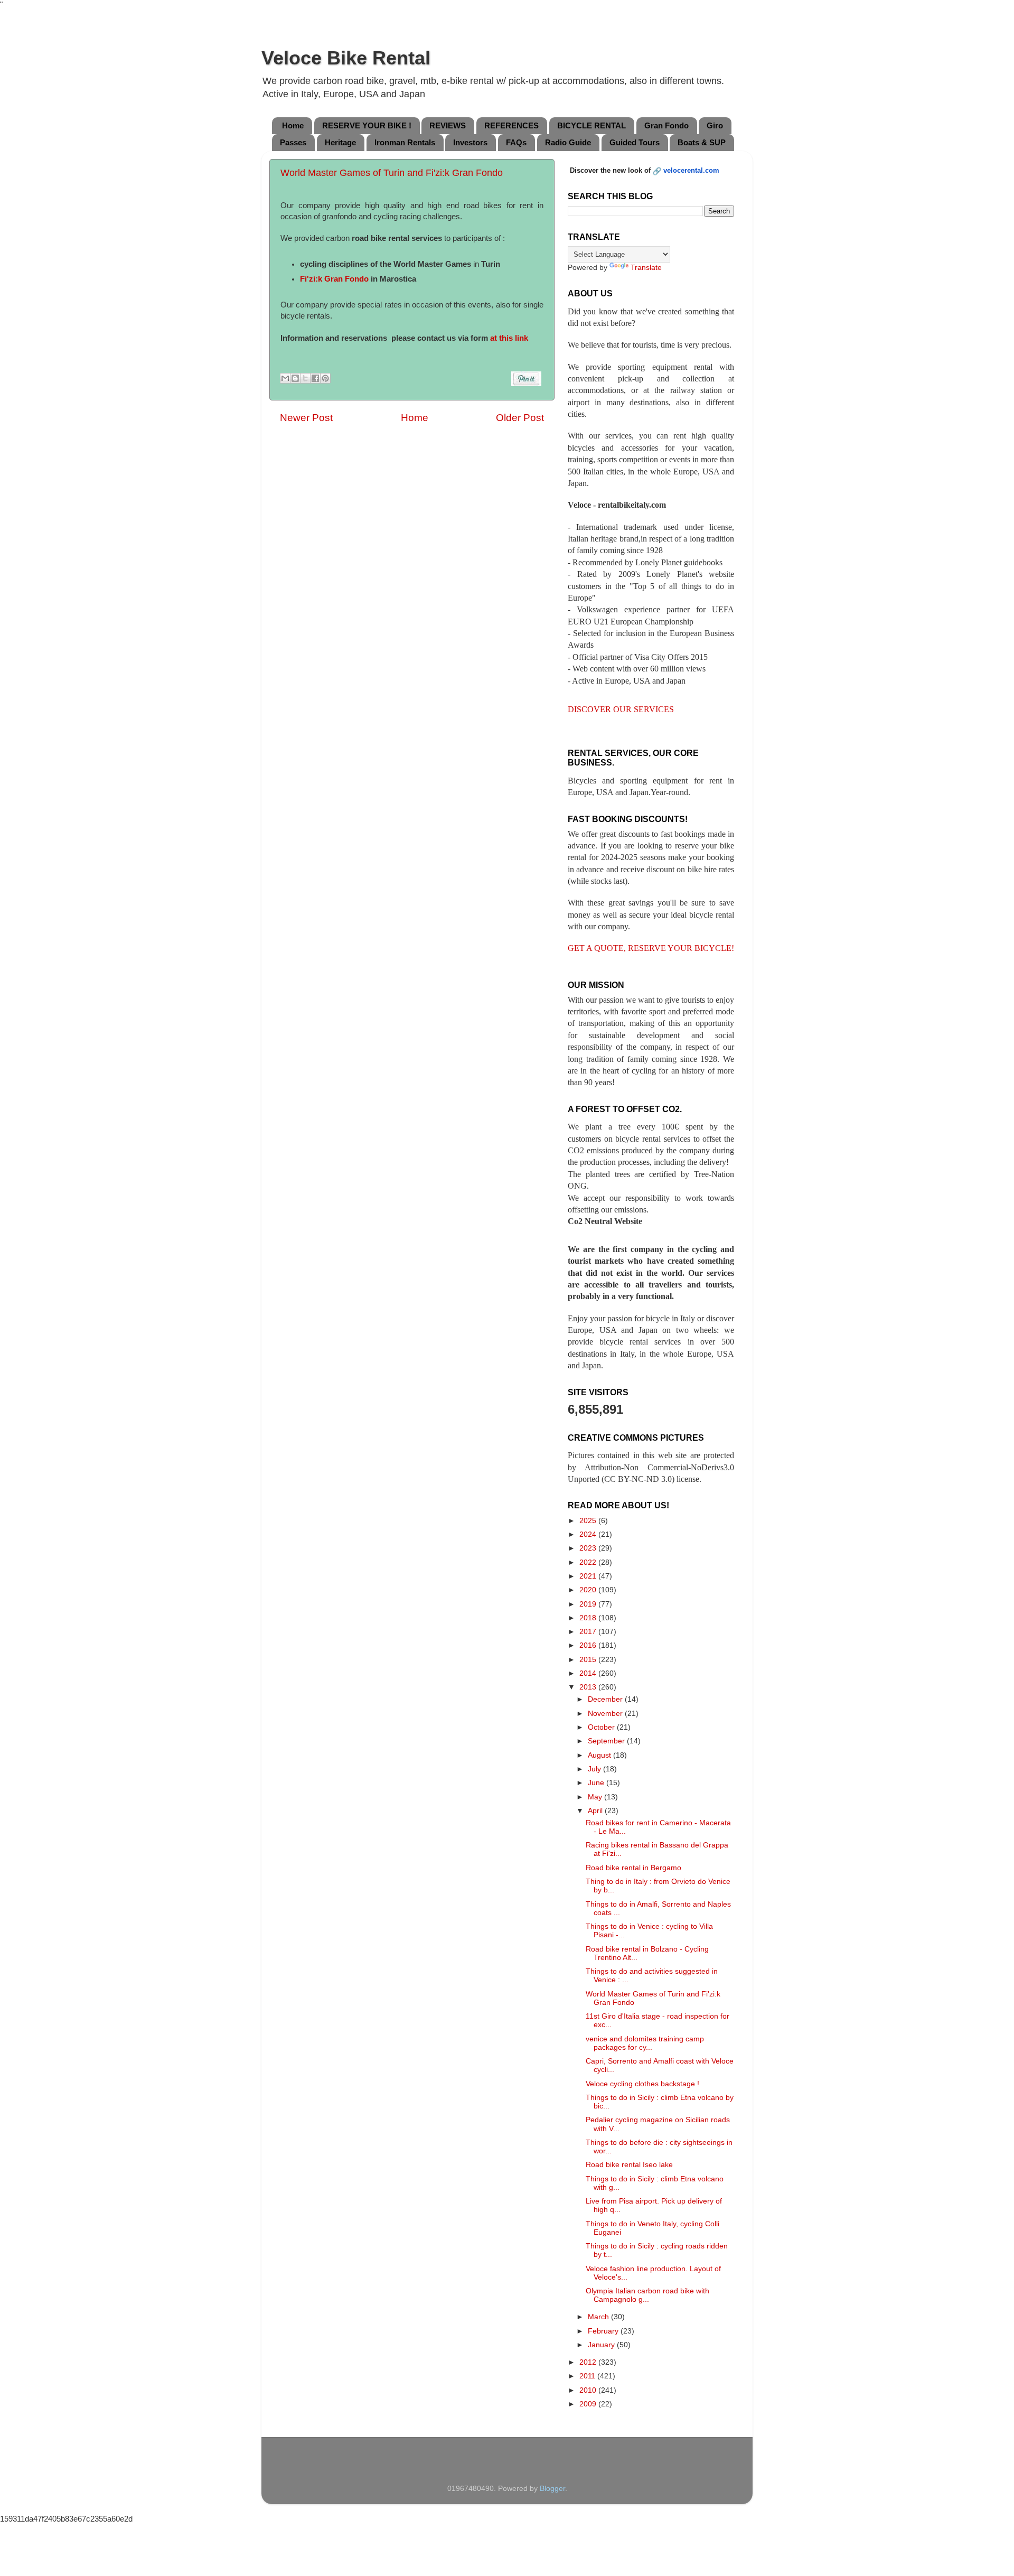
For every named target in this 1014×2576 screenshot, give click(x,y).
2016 (589, 1645)
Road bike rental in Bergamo (633, 1868)
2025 (589, 1521)
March (599, 2317)
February (604, 2331)
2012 (589, 2362)
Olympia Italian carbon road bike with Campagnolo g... (647, 2295)
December (606, 1699)
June (597, 1783)
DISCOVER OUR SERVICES (621, 709)
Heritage (340, 142)
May (596, 1797)
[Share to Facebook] (315, 378)
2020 (589, 1590)
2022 (589, 1562)
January (602, 2345)
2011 (588, 2376)
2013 (589, 1687)
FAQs (516, 142)
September (607, 1741)
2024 (589, 1534)
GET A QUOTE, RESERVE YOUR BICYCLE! (651, 948)
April (596, 1811)
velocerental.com (691, 170)
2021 (589, 1576)
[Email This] (285, 378)
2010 (589, 2390)
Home (293, 125)
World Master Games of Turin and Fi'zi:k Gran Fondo (392, 173)
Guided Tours (635, 142)
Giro (715, 125)
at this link (509, 338)
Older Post (520, 418)
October (602, 1727)
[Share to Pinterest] (325, 378)
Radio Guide (568, 142)
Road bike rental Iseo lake (629, 2165)
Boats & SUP (702, 142)
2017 (589, 1632)
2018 (589, 1618)
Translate (646, 268)
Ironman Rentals (405, 142)
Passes (293, 142)
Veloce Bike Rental (346, 58)
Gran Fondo (666, 125)
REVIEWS (448, 125)
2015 (589, 1660)
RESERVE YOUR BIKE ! (367, 125)
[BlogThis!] (295, 378)
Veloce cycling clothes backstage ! (642, 2084)
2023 (589, 1548)
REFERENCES (511, 125)
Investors (470, 142)
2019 (589, 1604)
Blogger (552, 2489)
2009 (589, 2404)
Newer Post (306, 418)
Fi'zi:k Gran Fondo (334, 279)
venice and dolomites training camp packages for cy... (645, 2043)
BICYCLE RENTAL (591, 125)
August (600, 1755)
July (595, 1769)
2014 (589, 1673)
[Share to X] (305, 378)
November (606, 1714)
